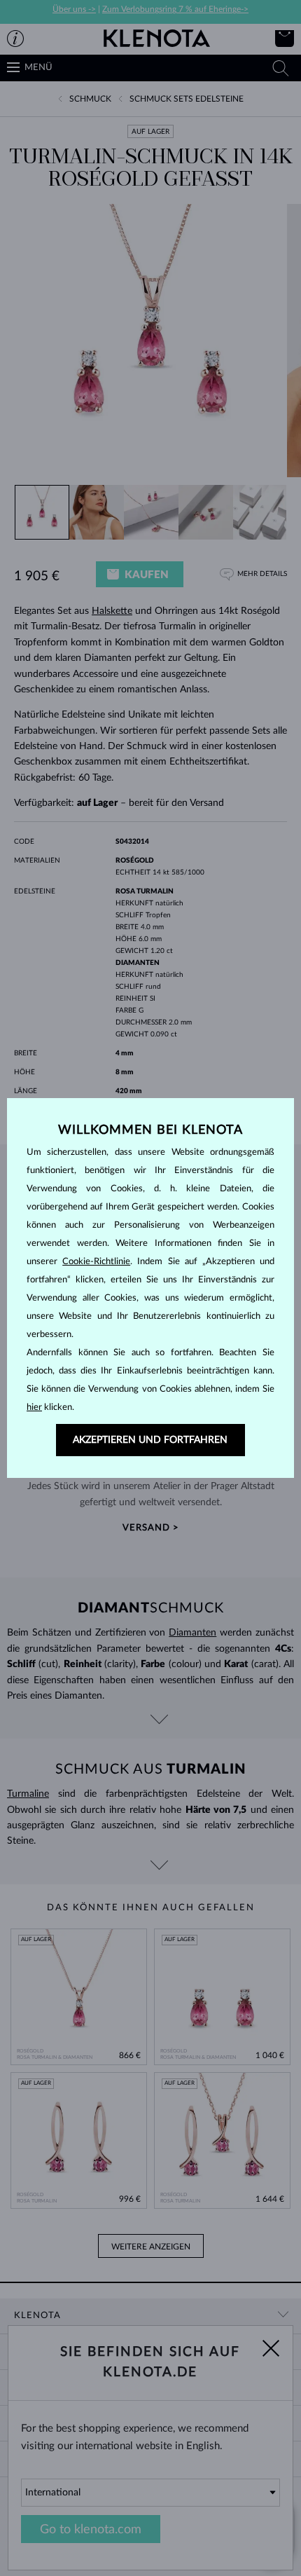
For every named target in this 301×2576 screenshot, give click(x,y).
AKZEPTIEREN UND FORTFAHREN (150, 1440)
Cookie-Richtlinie (96, 1262)
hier (34, 1407)
